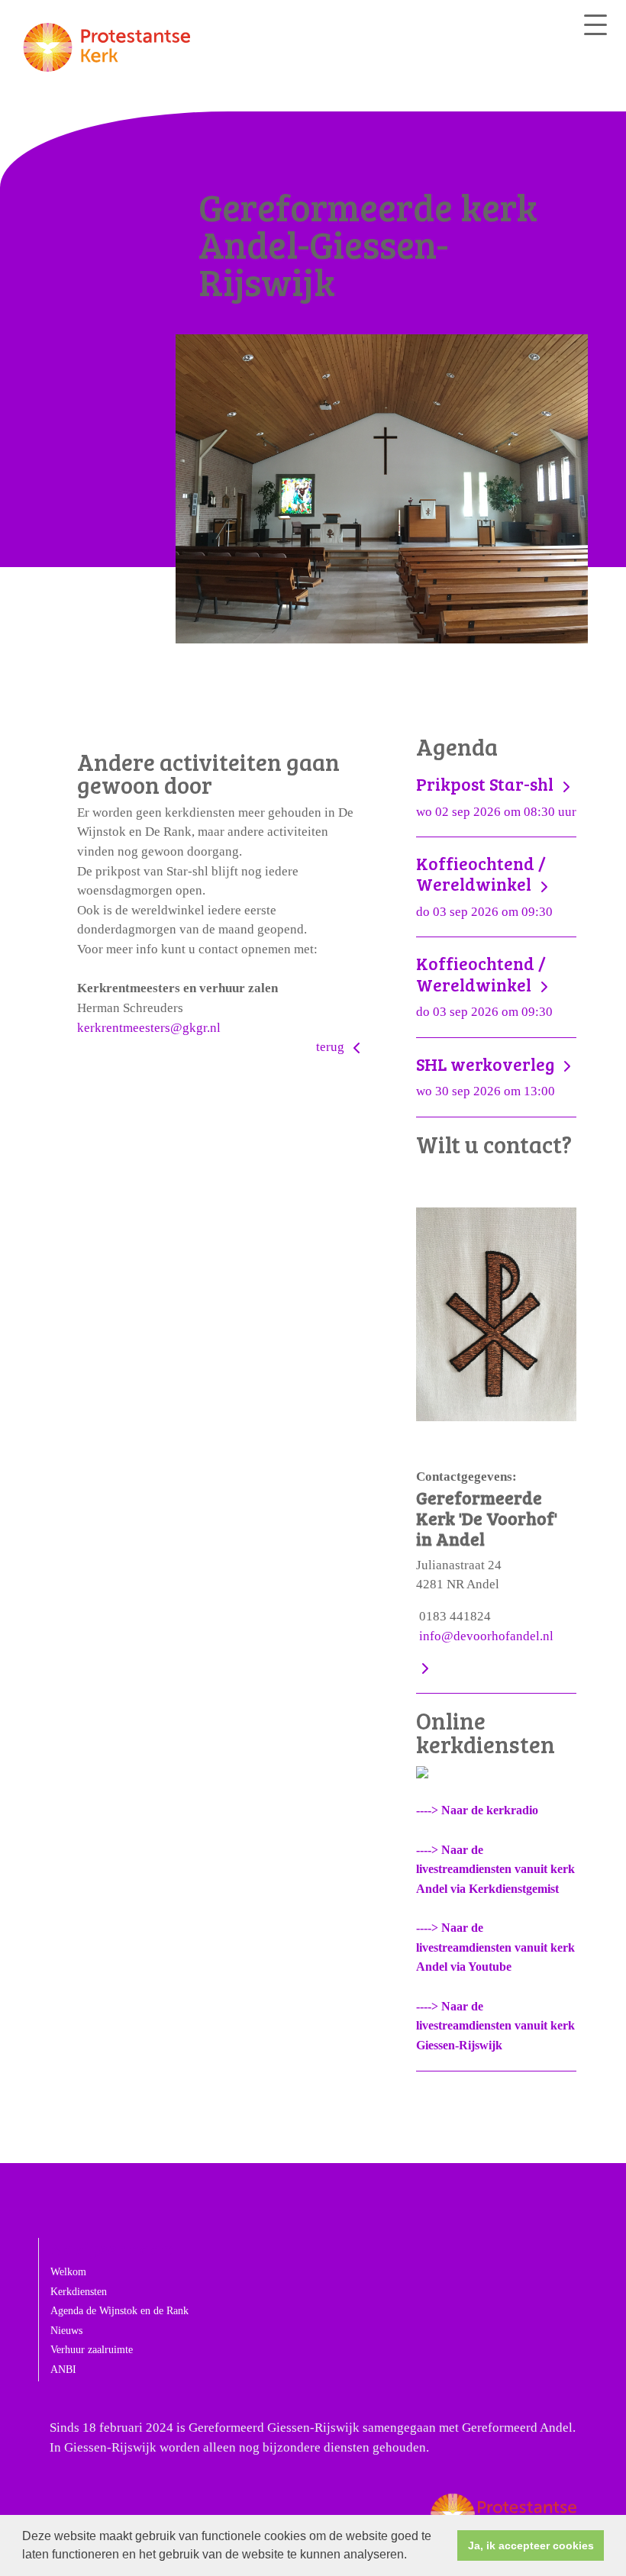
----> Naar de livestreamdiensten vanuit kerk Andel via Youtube (495, 1947)
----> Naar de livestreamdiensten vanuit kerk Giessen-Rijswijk (495, 2026)
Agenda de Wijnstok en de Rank (119, 2311)
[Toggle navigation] (595, 25)
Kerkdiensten (79, 2292)
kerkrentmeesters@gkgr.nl (149, 1028)
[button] (412, 2556)
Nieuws (66, 2331)
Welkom (68, 2272)
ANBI (63, 2370)
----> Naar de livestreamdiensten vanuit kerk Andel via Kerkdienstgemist (495, 1869)
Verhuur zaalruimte (92, 2350)
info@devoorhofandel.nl (486, 1636)
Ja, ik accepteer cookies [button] (531, 2545)
